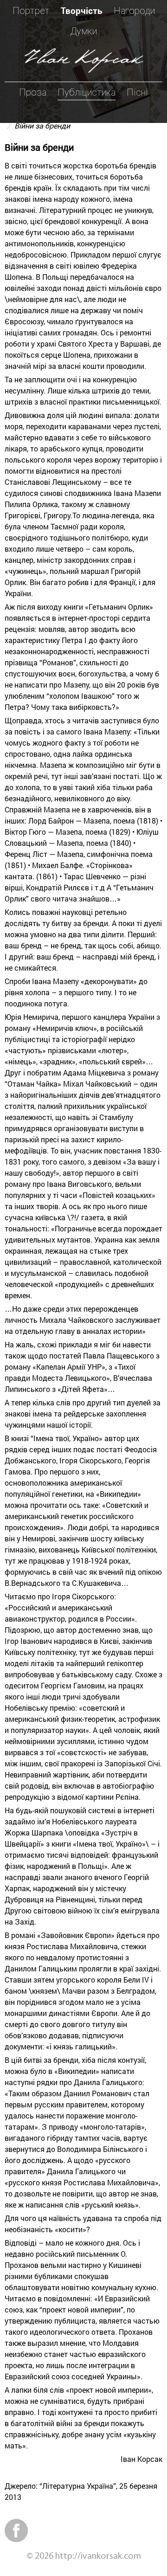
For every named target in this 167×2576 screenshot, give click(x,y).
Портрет (31, 11)
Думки (84, 31)
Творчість (82, 10)
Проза (33, 92)
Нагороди (134, 11)
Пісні (137, 92)
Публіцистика (87, 92)
